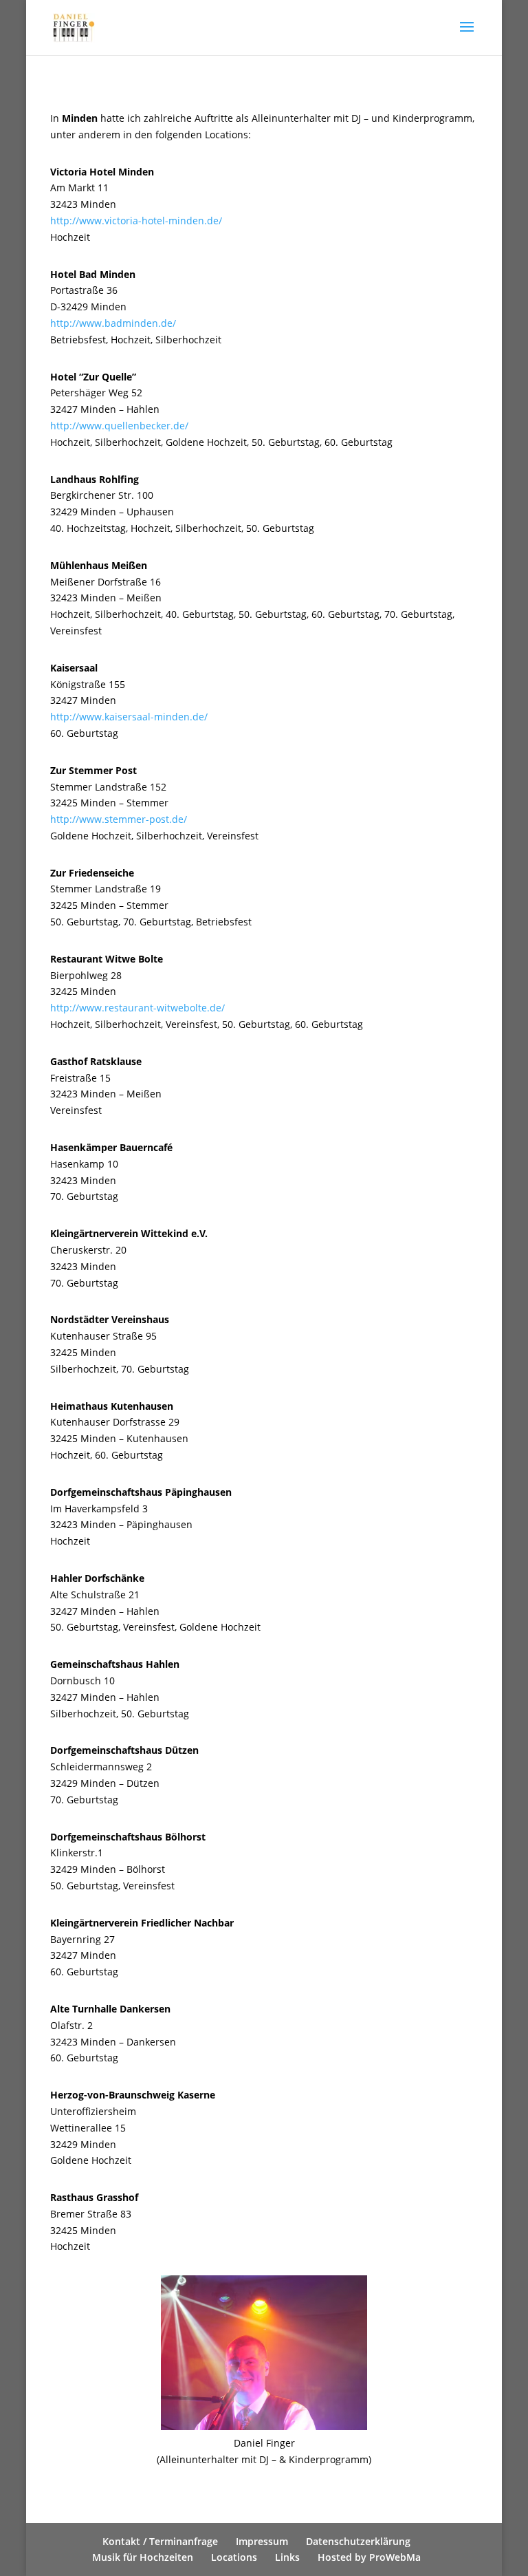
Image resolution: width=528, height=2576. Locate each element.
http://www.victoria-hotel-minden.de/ (136, 221)
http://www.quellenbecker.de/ (119, 426)
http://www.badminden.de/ (113, 323)
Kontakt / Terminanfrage (160, 2541)
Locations (234, 2557)
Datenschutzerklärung (358, 2541)
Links (287, 2557)
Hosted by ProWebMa (369, 2557)
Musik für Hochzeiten (143, 2557)
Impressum (262, 2541)
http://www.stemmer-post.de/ (119, 819)
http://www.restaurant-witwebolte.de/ (137, 1008)
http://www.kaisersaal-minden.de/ (129, 717)
